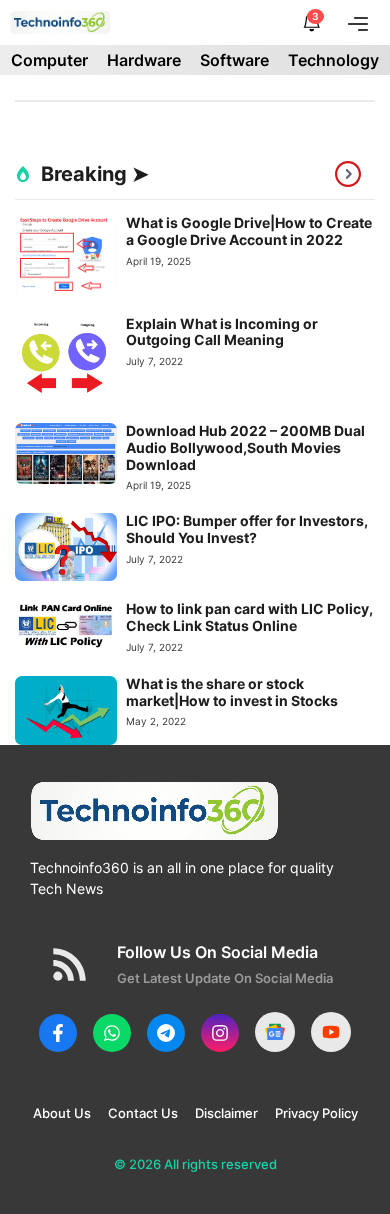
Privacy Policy (316, 1113)
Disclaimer (226, 1113)
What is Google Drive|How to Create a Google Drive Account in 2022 (249, 231)
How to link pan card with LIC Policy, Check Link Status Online (249, 617)
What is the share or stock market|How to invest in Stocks (232, 692)
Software (234, 60)
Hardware (144, 60)
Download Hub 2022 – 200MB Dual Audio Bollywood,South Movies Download (245, 447)
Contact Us (143, 1113)
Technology (333, 60)
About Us (62, 1113)
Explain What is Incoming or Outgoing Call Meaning (222, 332)
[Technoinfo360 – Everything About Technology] (60, 22)
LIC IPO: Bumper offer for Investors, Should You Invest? (247, 529)
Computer (49, 60)
